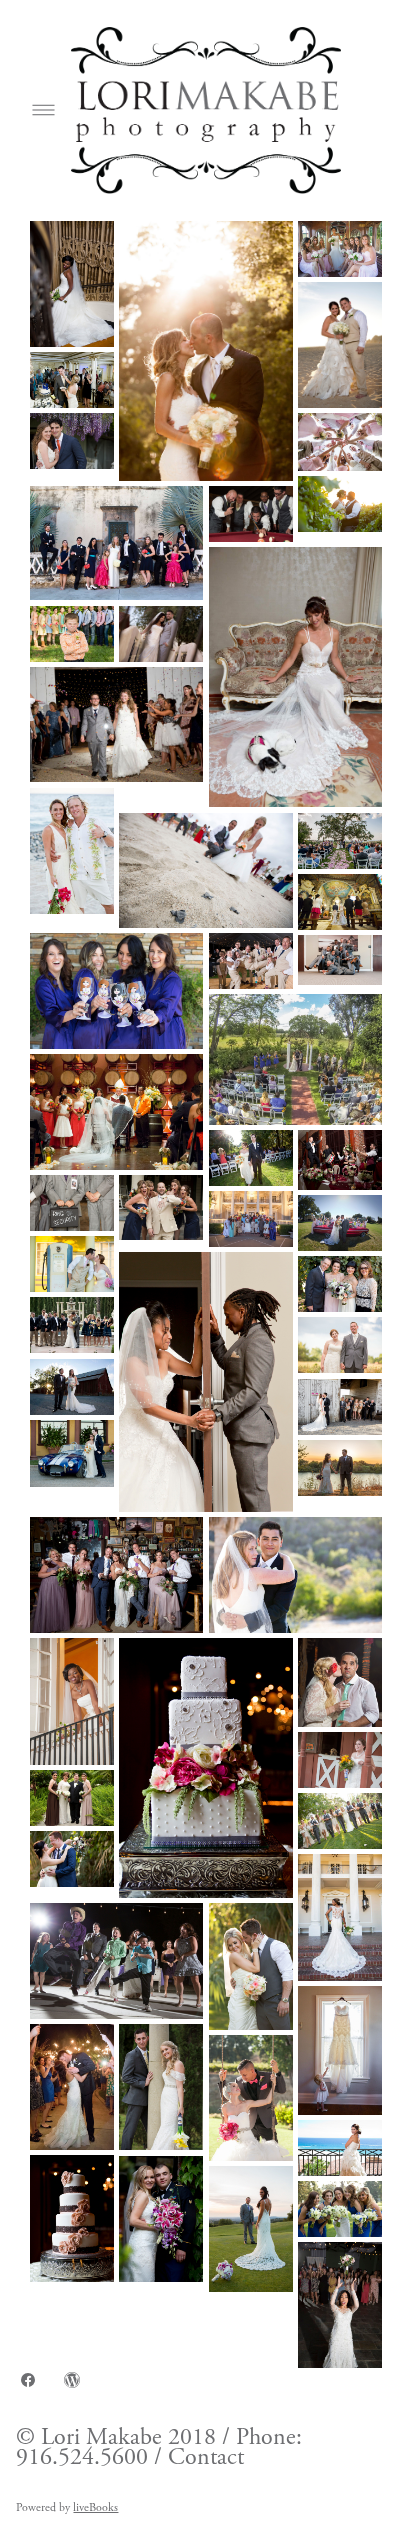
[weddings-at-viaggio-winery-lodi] (340, 249)
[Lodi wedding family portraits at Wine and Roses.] (72, 1798)
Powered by (67, 2507)
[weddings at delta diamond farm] (340, 504)
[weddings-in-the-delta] (72, 441)
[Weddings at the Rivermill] (161, 2219)
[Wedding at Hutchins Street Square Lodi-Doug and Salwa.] (340, 1160)
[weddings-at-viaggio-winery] (205, 351)
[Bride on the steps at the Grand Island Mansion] (72, 284)
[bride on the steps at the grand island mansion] (340, 1917)
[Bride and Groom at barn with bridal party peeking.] (340, 1407)
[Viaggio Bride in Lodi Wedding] (251, 1966)
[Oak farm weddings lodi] (116, 725)
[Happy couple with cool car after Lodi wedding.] (72, 1453)
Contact (203, 2457)
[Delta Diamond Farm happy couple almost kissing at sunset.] (72, 1264)
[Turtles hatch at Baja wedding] (205, 871)
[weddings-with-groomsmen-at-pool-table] (251, 514)
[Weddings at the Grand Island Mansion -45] (72, 1701)
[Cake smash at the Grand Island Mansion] (72, 380)
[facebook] (28, 2380)
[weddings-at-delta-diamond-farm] (340, 441)
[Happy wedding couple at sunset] (340, 1468)
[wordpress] (72, 2380)
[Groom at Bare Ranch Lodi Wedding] (251, 961)
